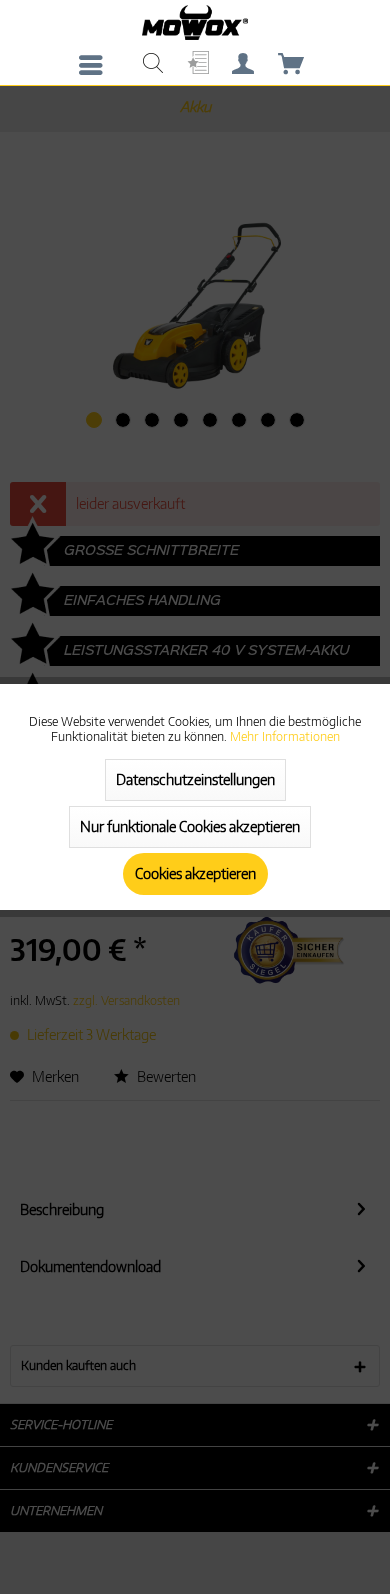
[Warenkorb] (292, 65)
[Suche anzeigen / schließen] (153, 65)
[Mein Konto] (244, 65)
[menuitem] (96, 65)
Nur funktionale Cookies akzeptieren (190, 826)
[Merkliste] (196, 65)
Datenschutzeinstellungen (195, 779)
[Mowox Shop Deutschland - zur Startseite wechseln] (195, 22)
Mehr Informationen (285, 736)
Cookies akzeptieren (195, 873)
